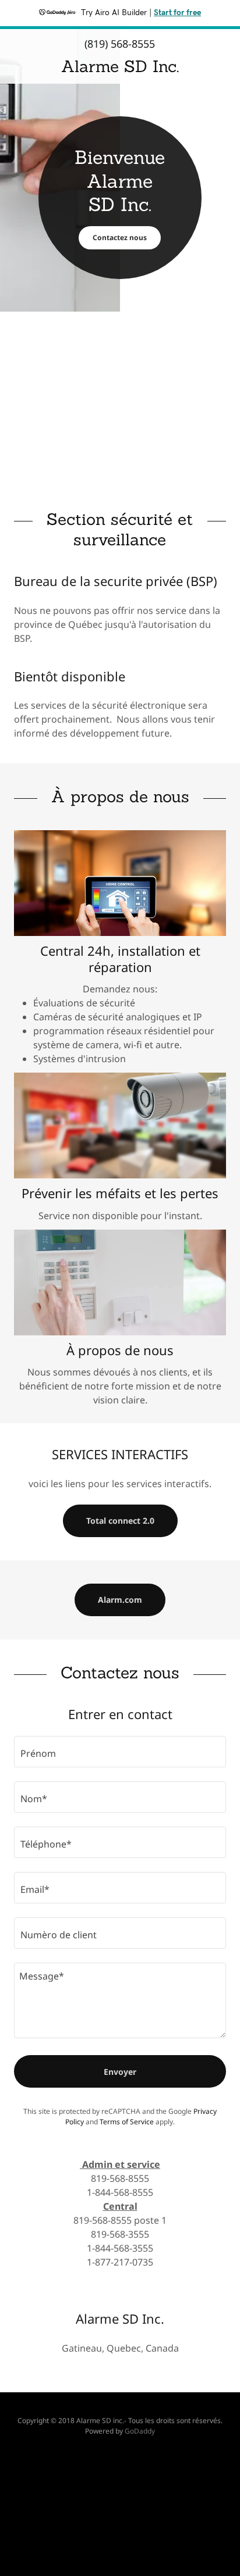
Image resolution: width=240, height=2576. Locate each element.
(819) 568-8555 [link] (120, 44)
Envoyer (120, 2072)
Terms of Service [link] (127, 2122)
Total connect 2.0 (120, 1521)
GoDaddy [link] (140, 2431)
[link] (120, 67)
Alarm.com (120, 1600)
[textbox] (120, 1752)
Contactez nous (120, 237)
